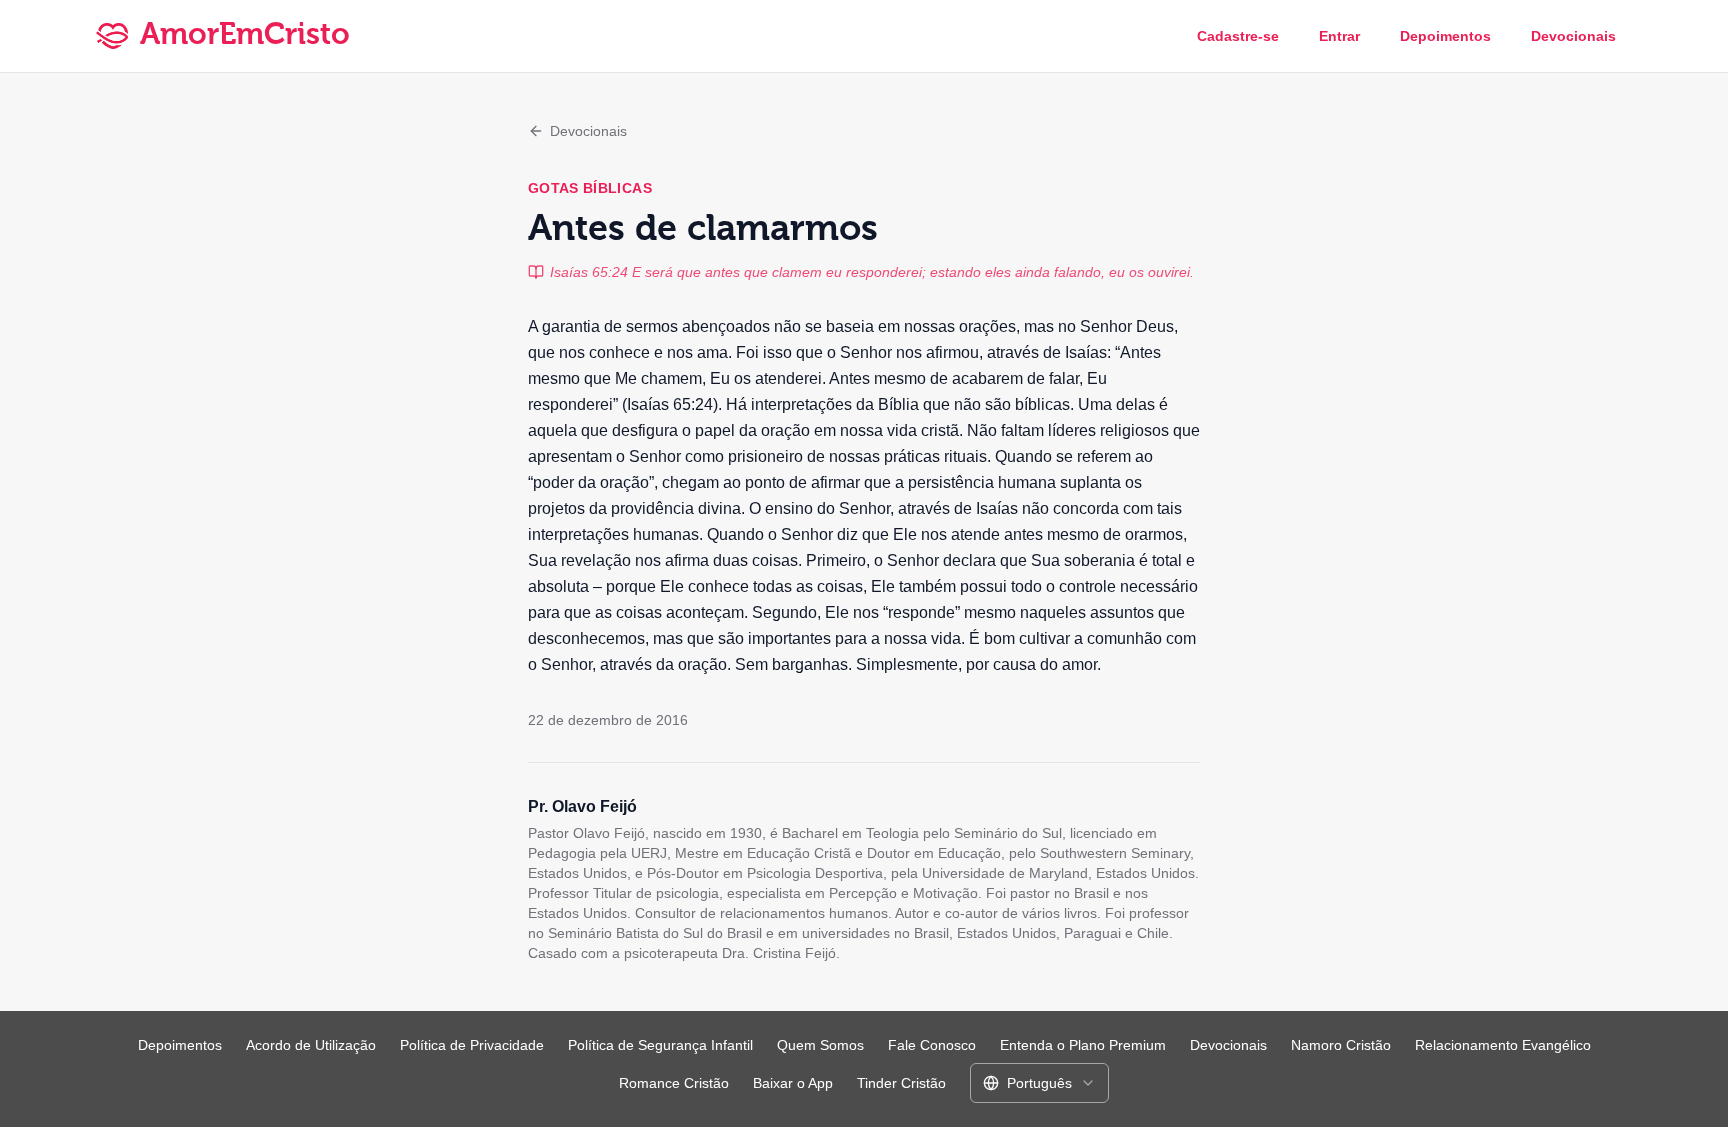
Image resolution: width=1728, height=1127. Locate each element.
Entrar (1339, 36)
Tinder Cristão (901, 1083)
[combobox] (1039, 1083)
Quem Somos (820, 1045)
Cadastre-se (1238, 36)
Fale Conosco (932, 1045)
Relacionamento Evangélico (1503, 1045)
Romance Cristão (674, 1083)
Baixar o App (793, 1083)
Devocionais (1573, 36)
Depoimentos (1445, 36)
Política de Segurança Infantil (660, 1045)
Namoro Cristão (1341, 1045)
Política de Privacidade (472, 1045)
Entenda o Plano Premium (1083, 1045)
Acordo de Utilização (311, 1045)
